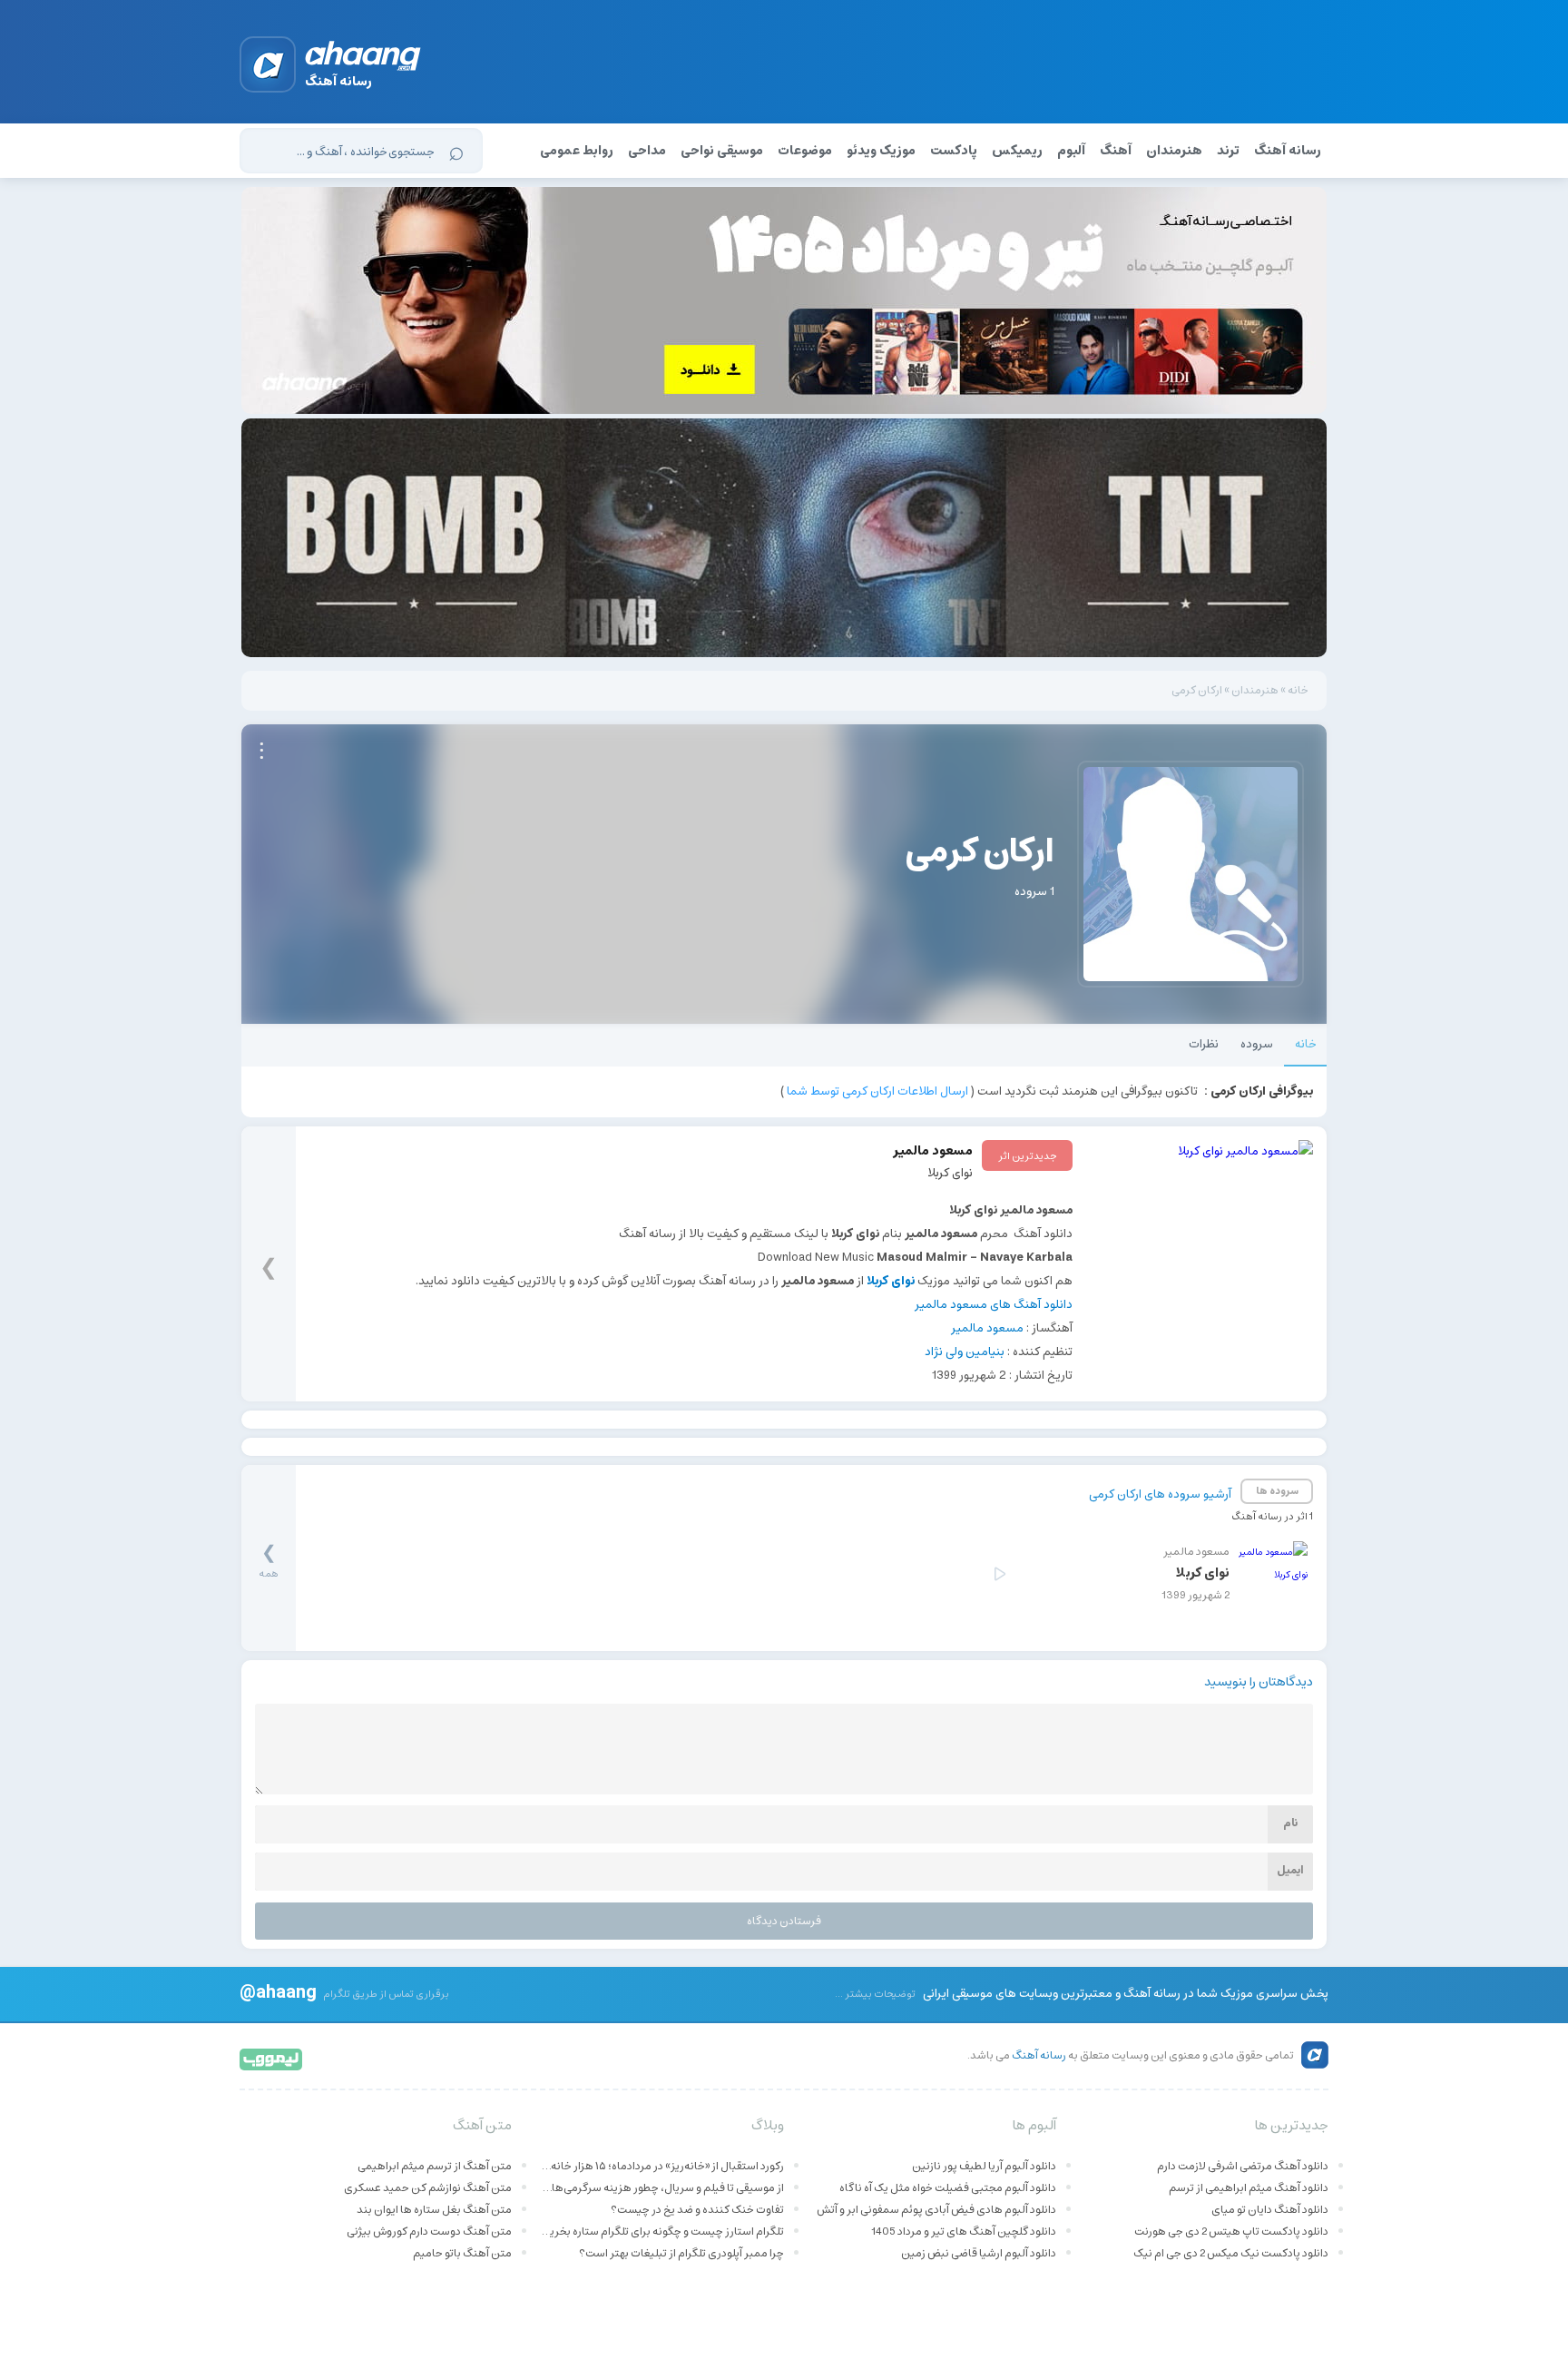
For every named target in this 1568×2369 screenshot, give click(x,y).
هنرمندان (1174, 151)
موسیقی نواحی (722, 151)
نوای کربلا (950, 1173)
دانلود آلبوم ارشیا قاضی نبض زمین (979, 2253)
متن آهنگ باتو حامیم (462, 2253)
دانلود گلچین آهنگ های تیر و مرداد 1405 (964, 2231)
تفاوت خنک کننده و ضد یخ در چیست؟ (697, 2210)
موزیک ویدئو (881, 151)
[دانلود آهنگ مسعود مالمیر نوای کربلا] (1200, 1253)
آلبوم (1071, 151)
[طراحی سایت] (272, 2058)
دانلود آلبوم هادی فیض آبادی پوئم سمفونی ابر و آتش (936, 2210)
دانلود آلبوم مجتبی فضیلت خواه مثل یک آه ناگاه (948, 2188)
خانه (1298, 690)
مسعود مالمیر (987, 1328)
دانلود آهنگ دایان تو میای (1270, 2210)
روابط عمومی (577, 151)
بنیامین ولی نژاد (965, 1352)
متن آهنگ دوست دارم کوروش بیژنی (429, 2231)
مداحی (647, 151)
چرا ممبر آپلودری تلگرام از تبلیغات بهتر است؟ (681, 2253)
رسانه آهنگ (1288, 151)
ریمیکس (1017, 151)
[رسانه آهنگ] (363, 59)
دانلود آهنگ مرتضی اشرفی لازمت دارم (1243, 2166)
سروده (1257, 1044)
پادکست (954, 151)
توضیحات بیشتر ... (875, 1994)
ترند (1228, 151)
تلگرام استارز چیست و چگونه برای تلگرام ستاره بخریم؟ (661, 2231)
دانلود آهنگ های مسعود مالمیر (994, 1305)
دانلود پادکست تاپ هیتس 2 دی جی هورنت (1231, 2231)
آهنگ (1116, 151)
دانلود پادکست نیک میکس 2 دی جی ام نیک (1231, 2253)
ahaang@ (278, 1991)
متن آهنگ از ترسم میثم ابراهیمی (435, 2166)
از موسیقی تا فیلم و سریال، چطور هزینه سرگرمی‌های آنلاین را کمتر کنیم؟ (661, 2188)
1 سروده (1034, 892)
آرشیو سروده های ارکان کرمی (1160, 1494)
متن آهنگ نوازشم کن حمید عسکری (428, 2188)
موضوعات (805, 151)
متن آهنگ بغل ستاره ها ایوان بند (434, 2210)
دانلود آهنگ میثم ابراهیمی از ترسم (1249, 2188)
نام (1290, 1823)
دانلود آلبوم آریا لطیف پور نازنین (984, 2166)
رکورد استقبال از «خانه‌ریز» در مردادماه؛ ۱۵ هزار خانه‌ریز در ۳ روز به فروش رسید (661, 2166)
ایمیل (1290, 1870)
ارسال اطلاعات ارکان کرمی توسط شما (877, 1091)
